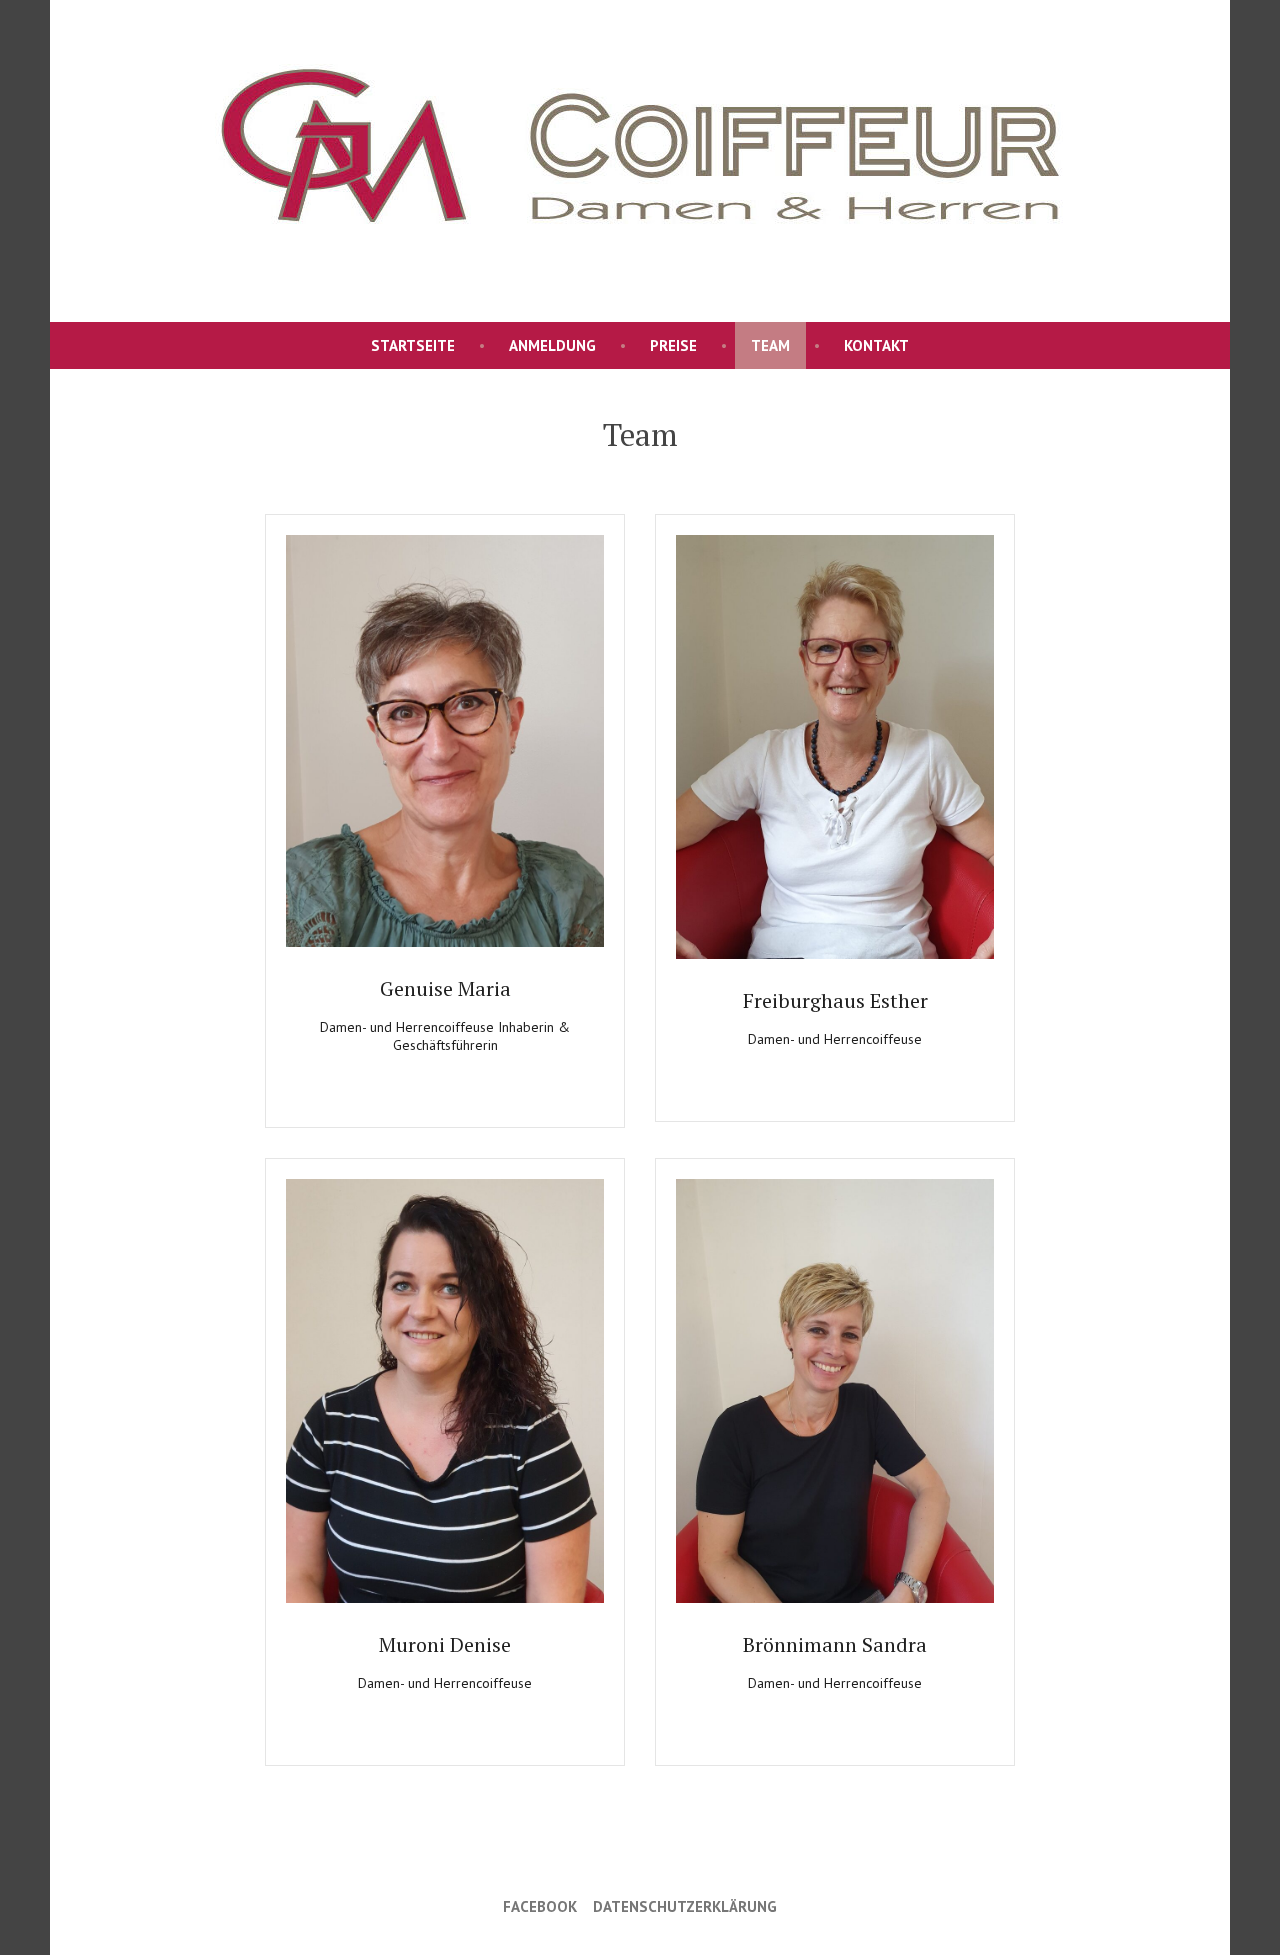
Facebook (540, 1906)
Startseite (413, 345)
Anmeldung (552, 345)
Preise (673, 345)
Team (770, 345)
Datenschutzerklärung (685, 1906)
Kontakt (876, 345)
